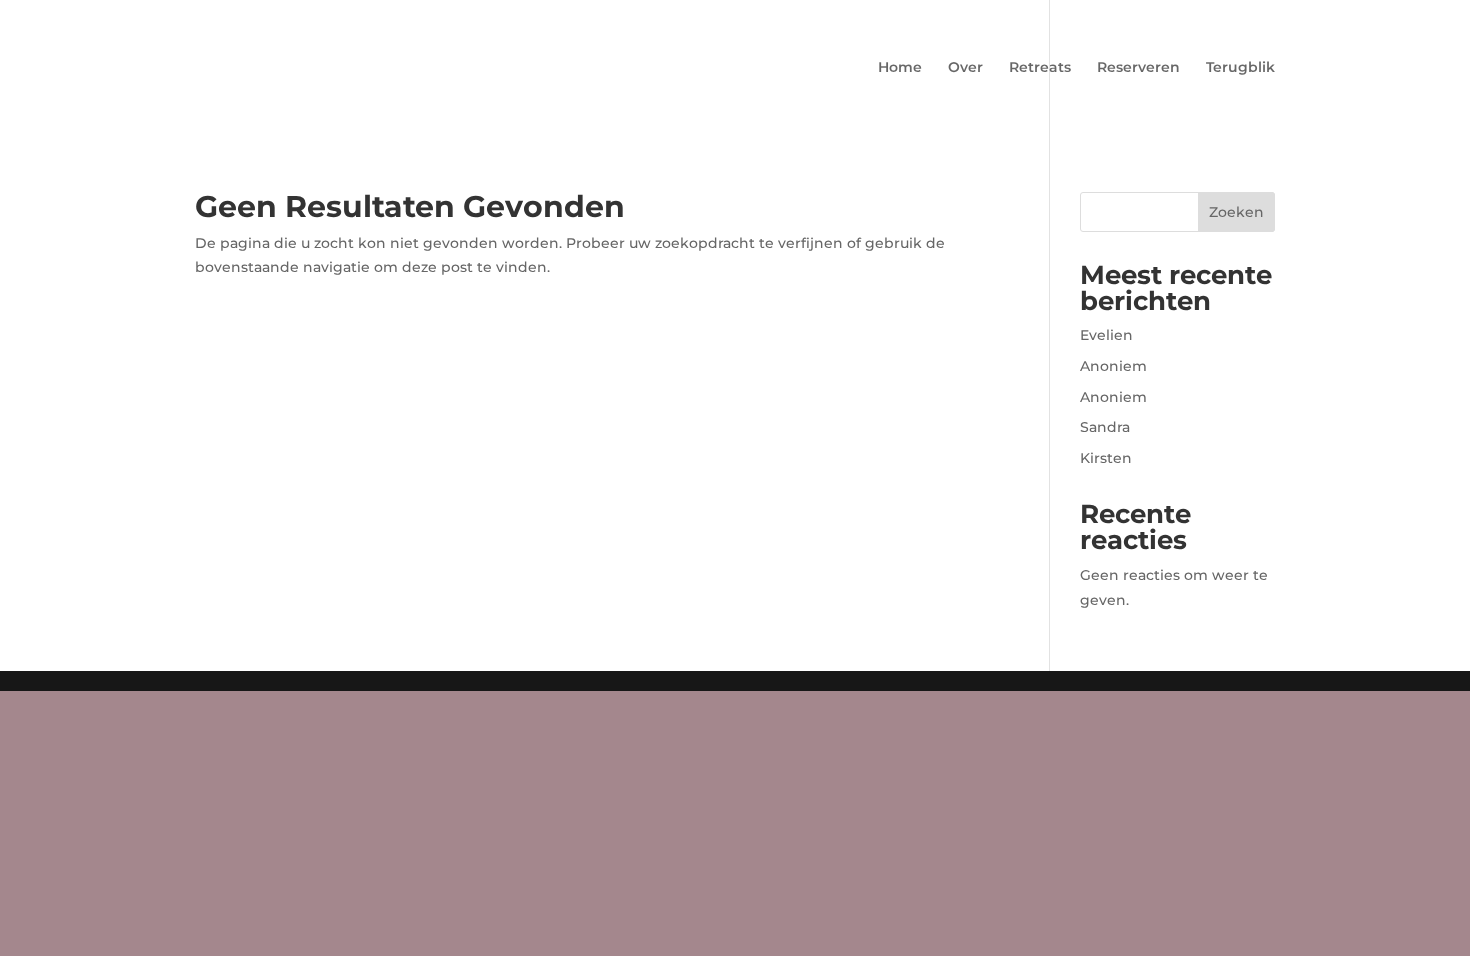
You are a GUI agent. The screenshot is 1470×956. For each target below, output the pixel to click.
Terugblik (1240, 68)
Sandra (1105, 427)
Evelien (1106, 335)
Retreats (1040, 68)
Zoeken (1236, 212)
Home (900, 68)
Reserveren (1138, 68)
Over (965, 68)
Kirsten (1106, 458)
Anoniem (1113, 366)
